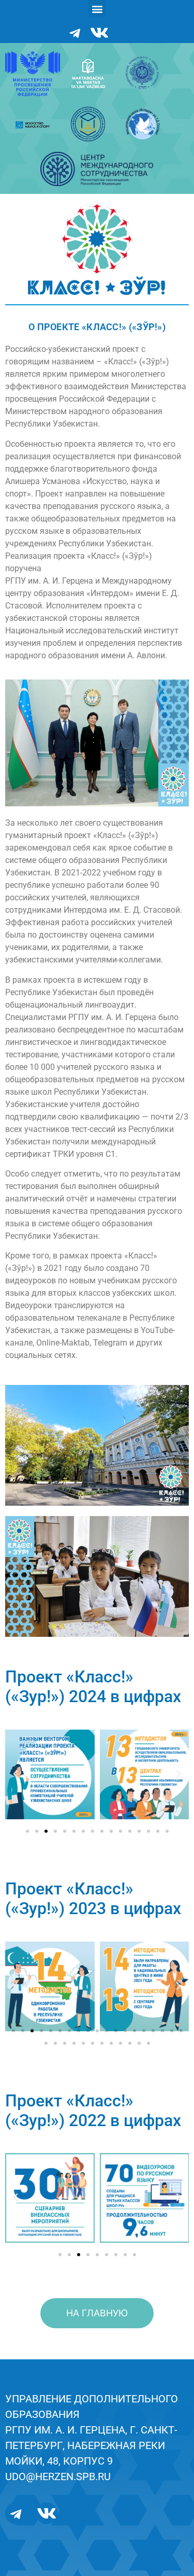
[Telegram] (75, 33)
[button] (97, 9)
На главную (97, 2313)
